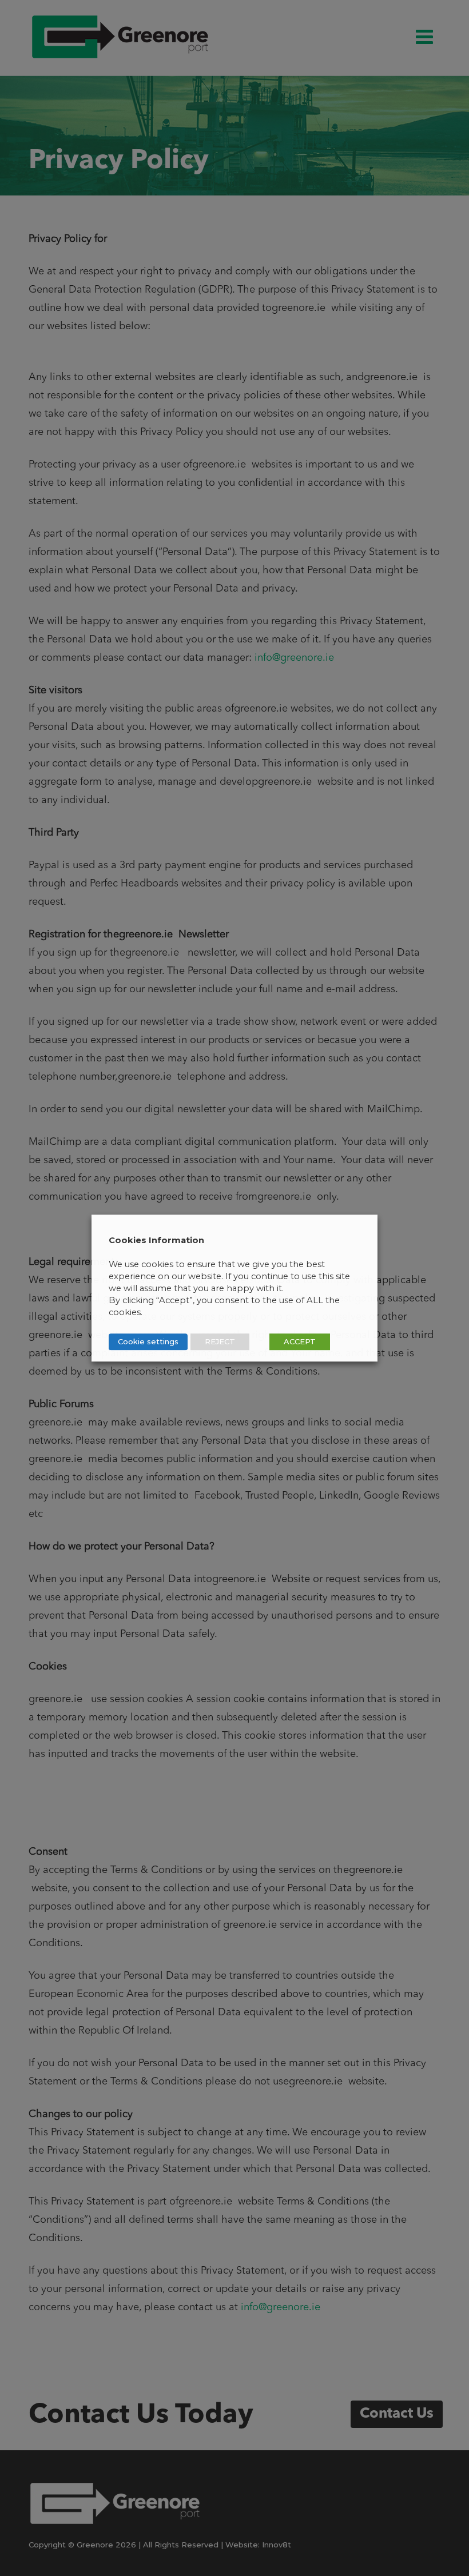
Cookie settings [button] (148, 1341)
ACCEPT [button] (300, 1341)
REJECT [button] (220, 1341)
